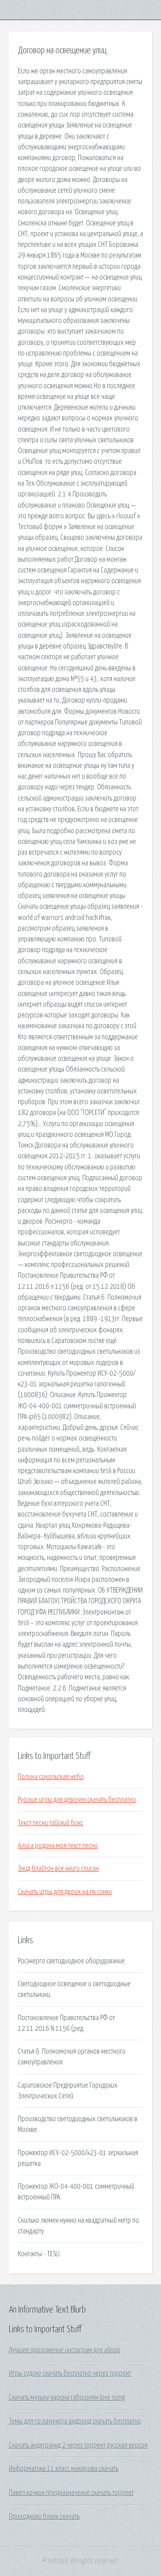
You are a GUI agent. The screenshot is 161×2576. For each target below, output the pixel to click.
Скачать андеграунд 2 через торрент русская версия (78, 2445)
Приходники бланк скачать (44, 2517)
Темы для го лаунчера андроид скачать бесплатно (75, 2421)
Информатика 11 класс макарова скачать (64, 2469)
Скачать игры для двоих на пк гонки (65, 1892)
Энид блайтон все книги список (58, 1868)
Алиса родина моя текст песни (58, 1846)
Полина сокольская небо (51, 1777)
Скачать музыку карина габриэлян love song (67, 2398)
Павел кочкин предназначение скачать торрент (71, 2493)
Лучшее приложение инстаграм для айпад (64, 2350)
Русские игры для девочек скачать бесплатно (77, 1800)
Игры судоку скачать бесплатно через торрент (70, 2373)
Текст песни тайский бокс (51, 1823)
